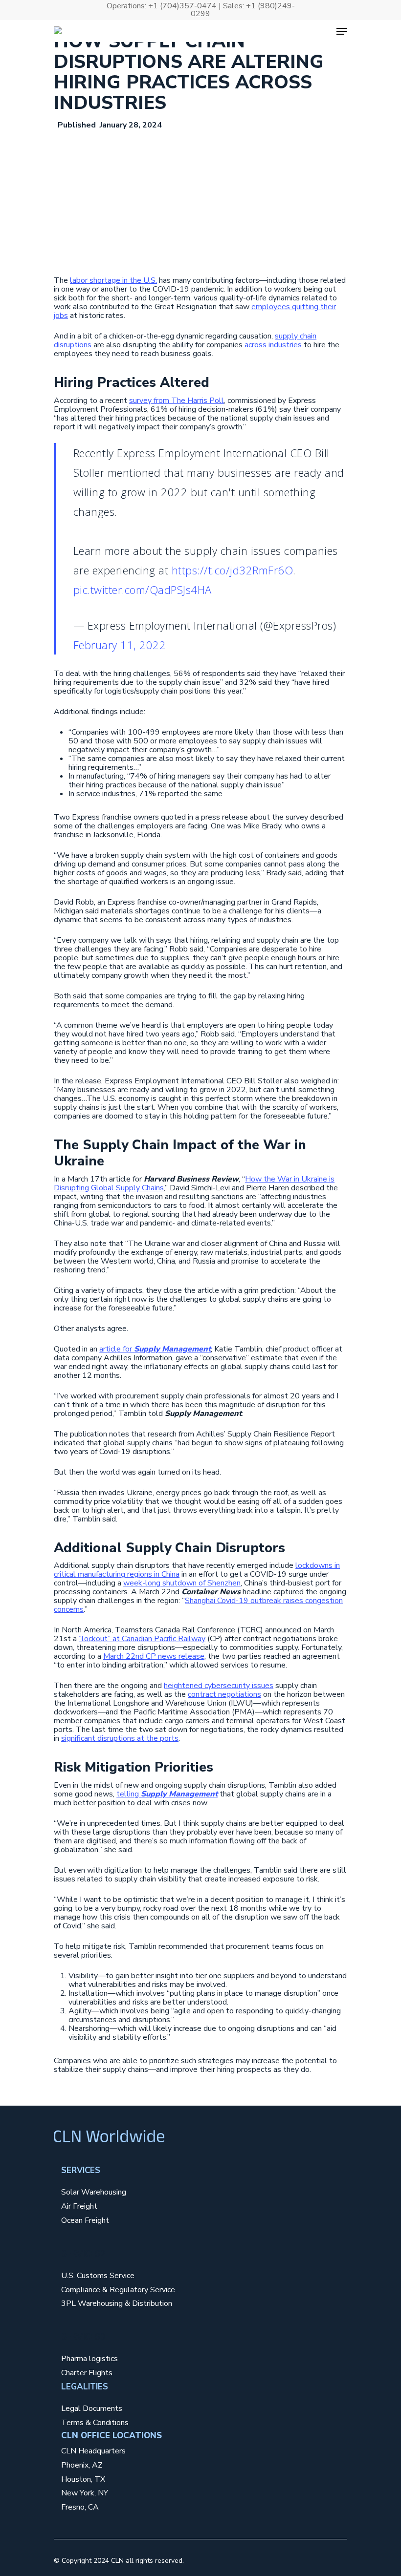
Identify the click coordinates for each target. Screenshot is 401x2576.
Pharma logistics (89, 2359)
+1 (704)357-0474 (182, 6)
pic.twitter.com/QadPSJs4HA (143, 590)
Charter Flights (87, 2373)
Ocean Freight (85, 2221)
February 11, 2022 (120, 645)
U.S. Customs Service (98, 2276)
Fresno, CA (80, 2507)
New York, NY (85, 2493)
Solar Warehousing (94, 2192)
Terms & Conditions (95, 2423)
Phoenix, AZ (82, 2465)
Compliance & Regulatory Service (118, 2290)
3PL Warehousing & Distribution (117, 2304)
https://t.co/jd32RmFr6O (233, 570)
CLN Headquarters (93, 2451)
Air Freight (79, 2206)
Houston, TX (83, 2480)
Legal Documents (92, 2409)
